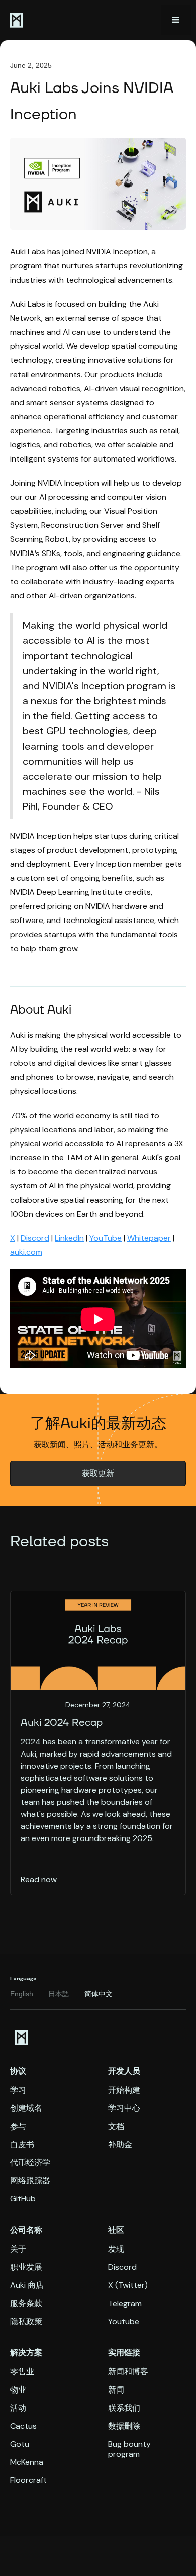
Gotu (20, 2444)
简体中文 (99, 1994)
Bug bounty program (129, 2449)
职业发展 (26, 2267)
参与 (18, 2127)
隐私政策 (26, 2322)
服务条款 (26, 2304)
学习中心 (124, 2108)
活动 (18, 2408)
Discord (35, 1238)
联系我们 (124, 2408)
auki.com (26, 1252)
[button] (176, 20)
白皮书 (22, 2145)
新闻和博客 (128, 2372)
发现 (116, 2249)
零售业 (22, 2372)
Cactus (23, 2426)
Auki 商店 (27, 2285)
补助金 (120, 2145)
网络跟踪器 (30, 2181)
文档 (116, 2127)
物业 (18, 2390)
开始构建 (124, 2090)
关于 (18, 2249)
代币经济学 (30, 2163)
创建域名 (26, 2108)
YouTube (106, 1238)
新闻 (116, 2390)
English (22, 1994)
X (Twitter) (128, 2285)
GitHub (23, 2199)
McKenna (27, 2462)
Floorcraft (28, 2480)
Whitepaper (149, 1238)
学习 (18, 2090)
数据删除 (124, 2426)
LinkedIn (69, 1238)
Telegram (125, 2304)
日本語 (59, 1994)
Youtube (124, 2322)
